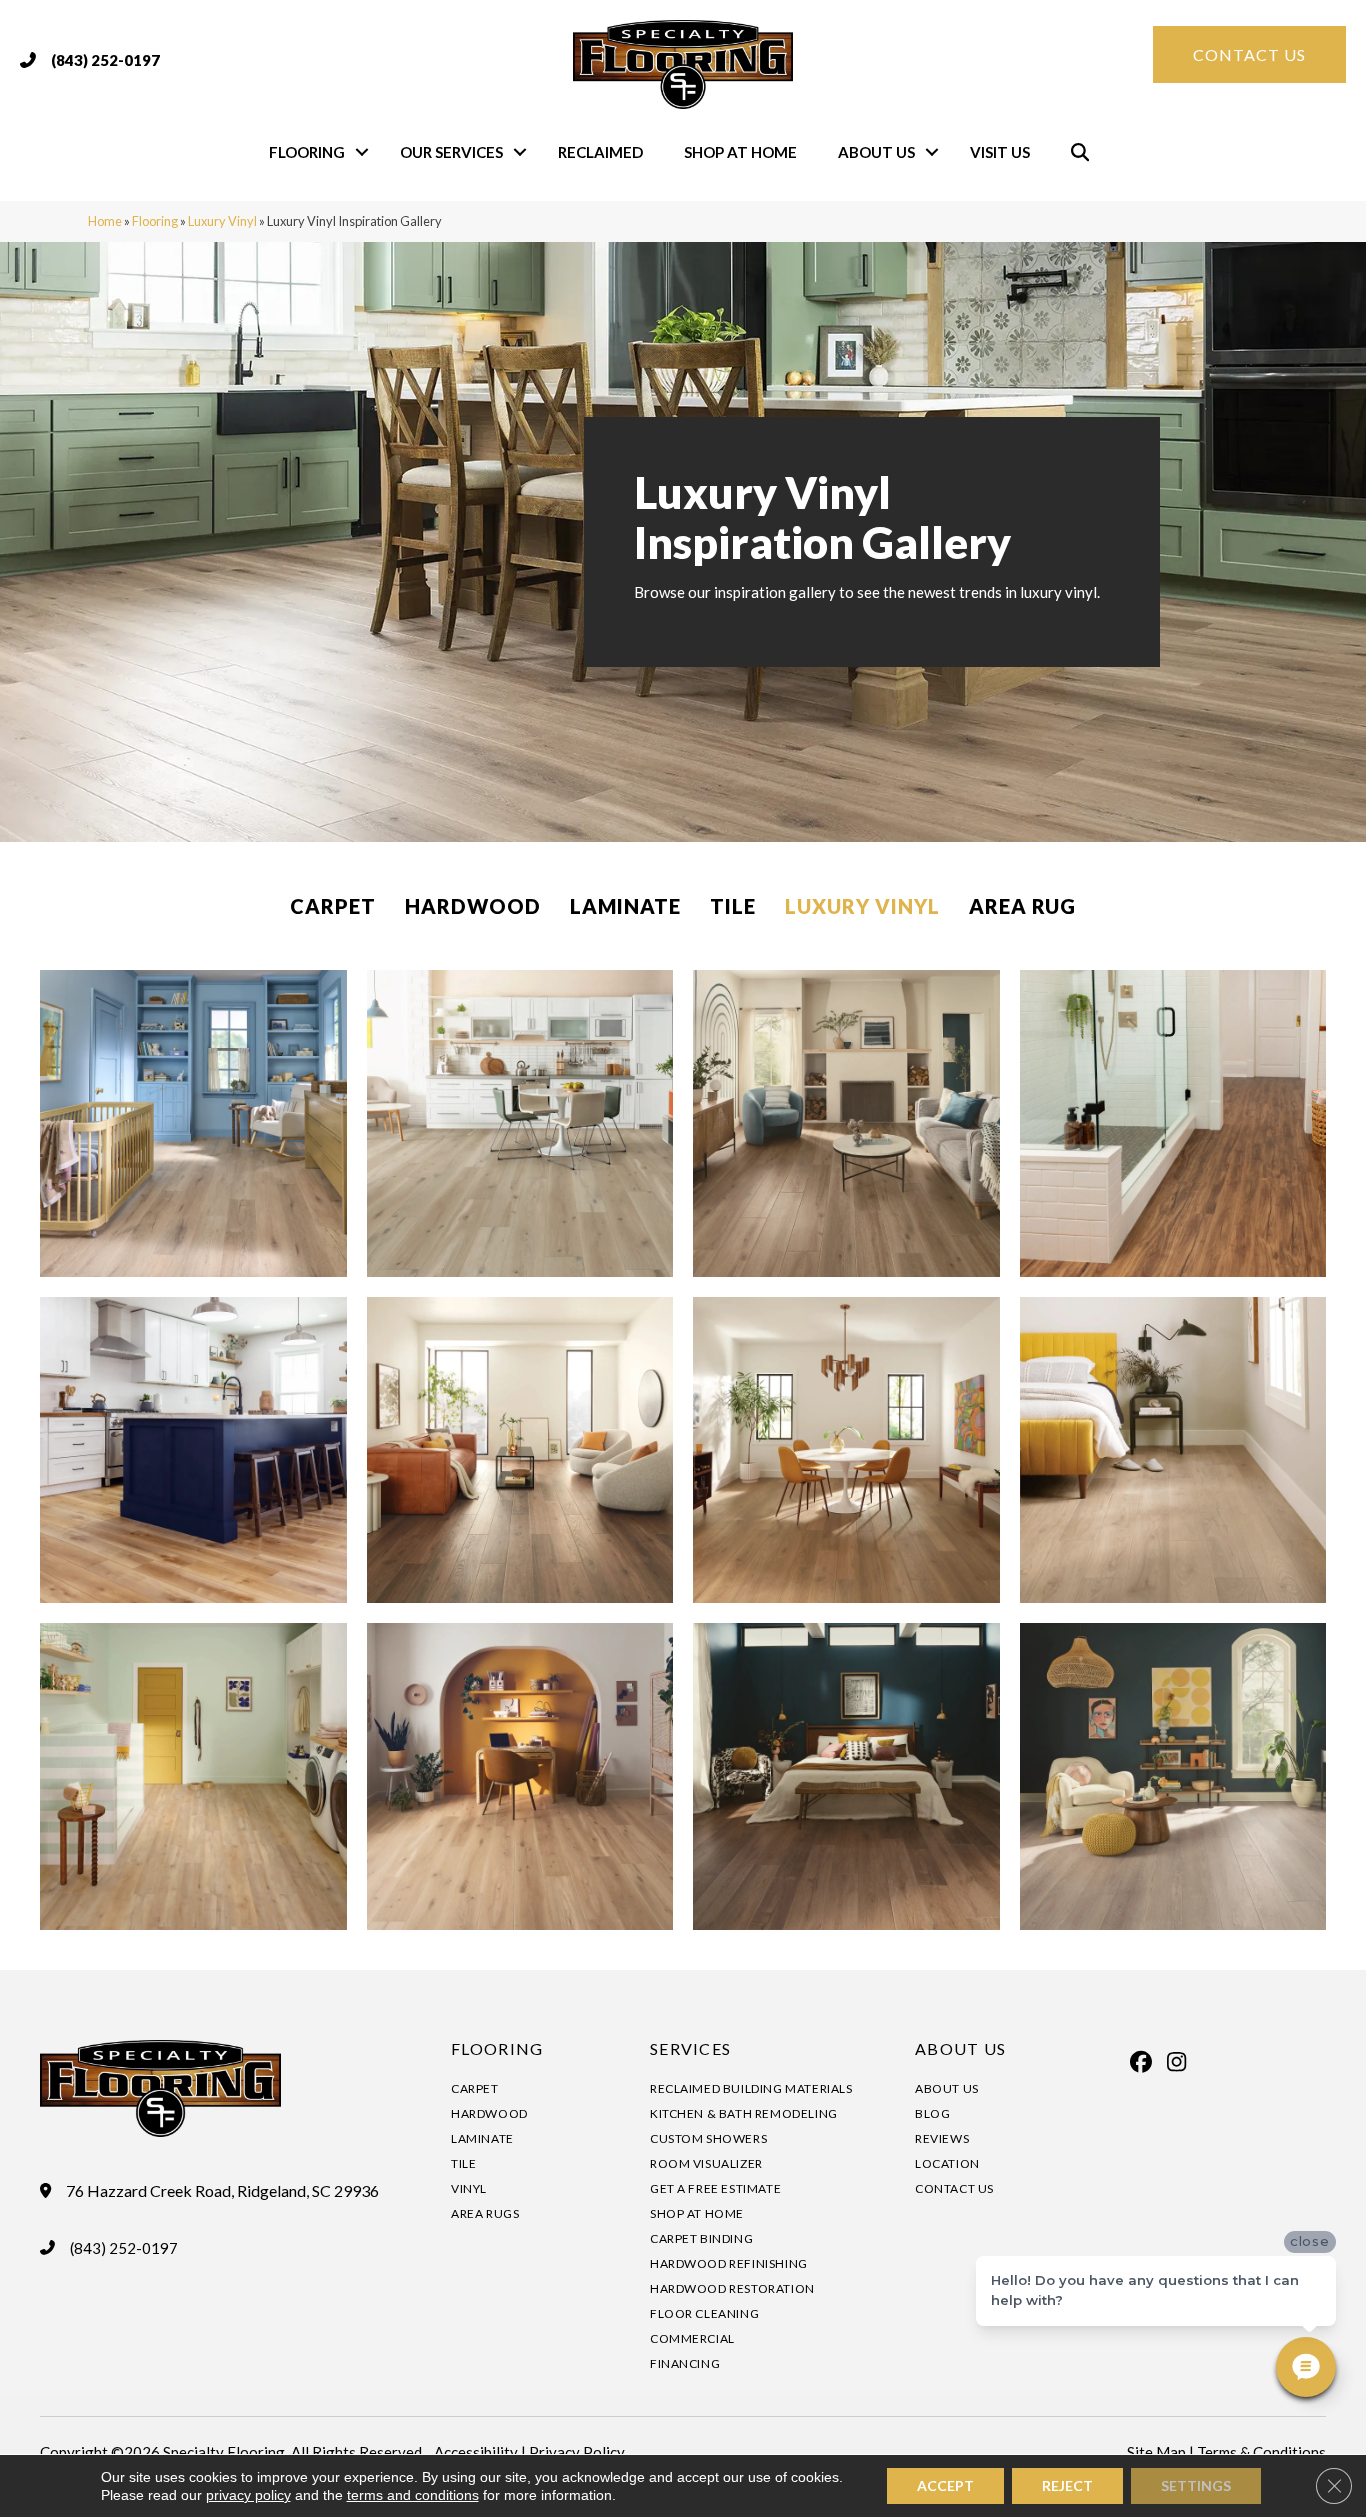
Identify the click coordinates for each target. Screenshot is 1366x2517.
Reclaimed (600, 152)
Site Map (1156, 2452)
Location (947, 2163)
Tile (733, 906)
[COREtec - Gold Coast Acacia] (1173, 1123)
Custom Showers (708, 2138)
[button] (362, 152)
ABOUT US (960, 2048)
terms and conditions (413, 2495)
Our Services (451, 152)
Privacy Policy (577, 2452)
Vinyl (469, 2188)
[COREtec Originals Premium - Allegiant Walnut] (1173, 1450)
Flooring (307, 152)
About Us (876, 152)
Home (105, 221)
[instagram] (1176, 2062)
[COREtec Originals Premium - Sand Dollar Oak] (193, 1123)
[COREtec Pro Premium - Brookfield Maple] (193, 1776)
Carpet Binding (701, 2238)
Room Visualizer (706, 2163)
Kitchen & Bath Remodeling (744, 2113)
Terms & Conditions (1261, 2452)
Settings (1196, 2485)
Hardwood (473, 906)
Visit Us (1000, 152)
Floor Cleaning (704, 2313)
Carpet (333, 906)
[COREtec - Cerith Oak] (1173, 1776)
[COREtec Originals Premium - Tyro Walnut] (520, 1450)
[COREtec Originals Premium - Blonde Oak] (520, 1776)
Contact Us (954, 2188)
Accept (945, 2485)
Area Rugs (485, 2213)
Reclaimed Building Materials (751, 2088)
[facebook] (1141, 2062)
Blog (932, 2113)
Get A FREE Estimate (715, 2188)
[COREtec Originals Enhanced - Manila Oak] (193, 1450)
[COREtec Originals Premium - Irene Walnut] (846, 1450)
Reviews (942, 2138)
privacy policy (248, 2495)
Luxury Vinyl (222, 221)
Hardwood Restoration (732, 2288)
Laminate (625, 906)
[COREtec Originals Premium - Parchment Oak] (846, 1123)
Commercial (692, 2338)
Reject (1067, 2485)
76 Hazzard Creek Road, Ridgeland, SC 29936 (222, 2191)
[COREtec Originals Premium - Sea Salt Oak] (520, 1123)
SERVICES (690, 2048)
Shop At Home (740, 152)
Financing (685, 2363)
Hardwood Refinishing (729, 2263)
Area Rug (1022, 906)
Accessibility (476, 2452)
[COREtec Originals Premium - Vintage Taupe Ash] (846, 1776)
